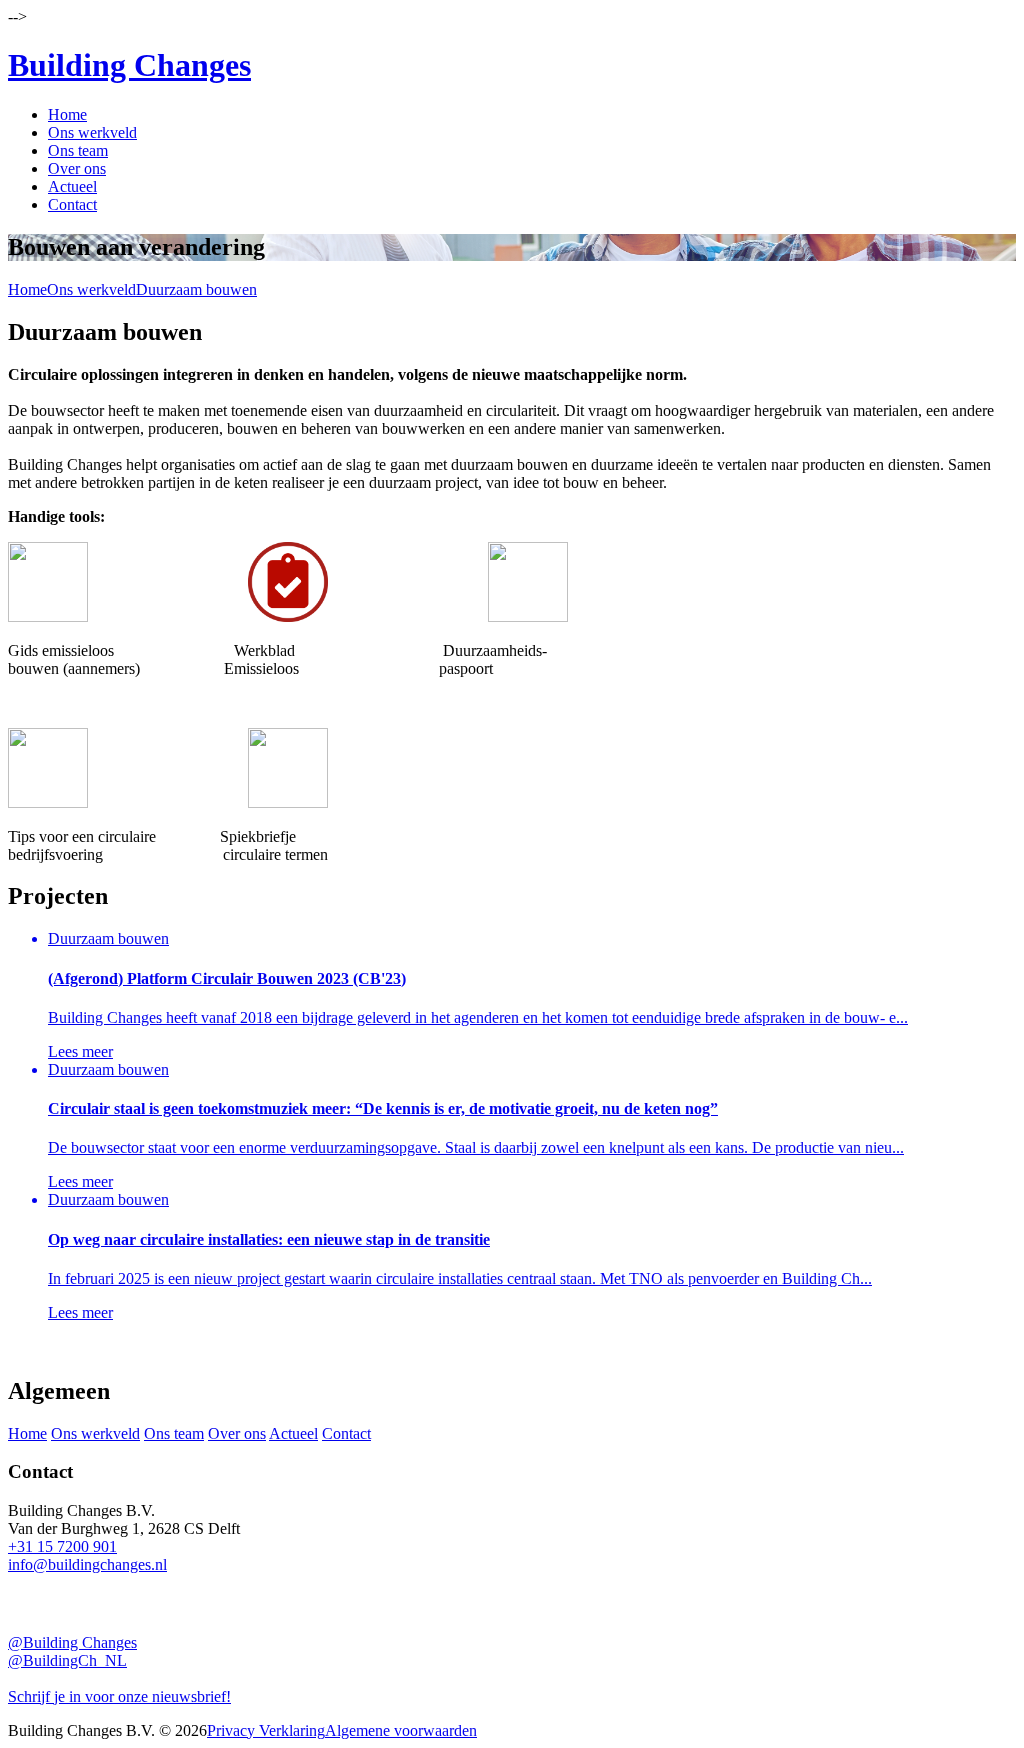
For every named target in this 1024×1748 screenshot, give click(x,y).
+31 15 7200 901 (62, 1546)
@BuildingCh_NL (67, 1660)
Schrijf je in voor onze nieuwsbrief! (119, 1696)
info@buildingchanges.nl (87, 1564)
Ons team (78, 150)
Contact (72, 204)
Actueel (72, 186)
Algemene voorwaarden (401, 1730)
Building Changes (129, 65)
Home (67, 114)
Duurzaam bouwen (196, 289)
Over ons (77, 168)
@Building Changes (72, 1642)
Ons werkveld (92, 132)
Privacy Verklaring (266, 1730)
